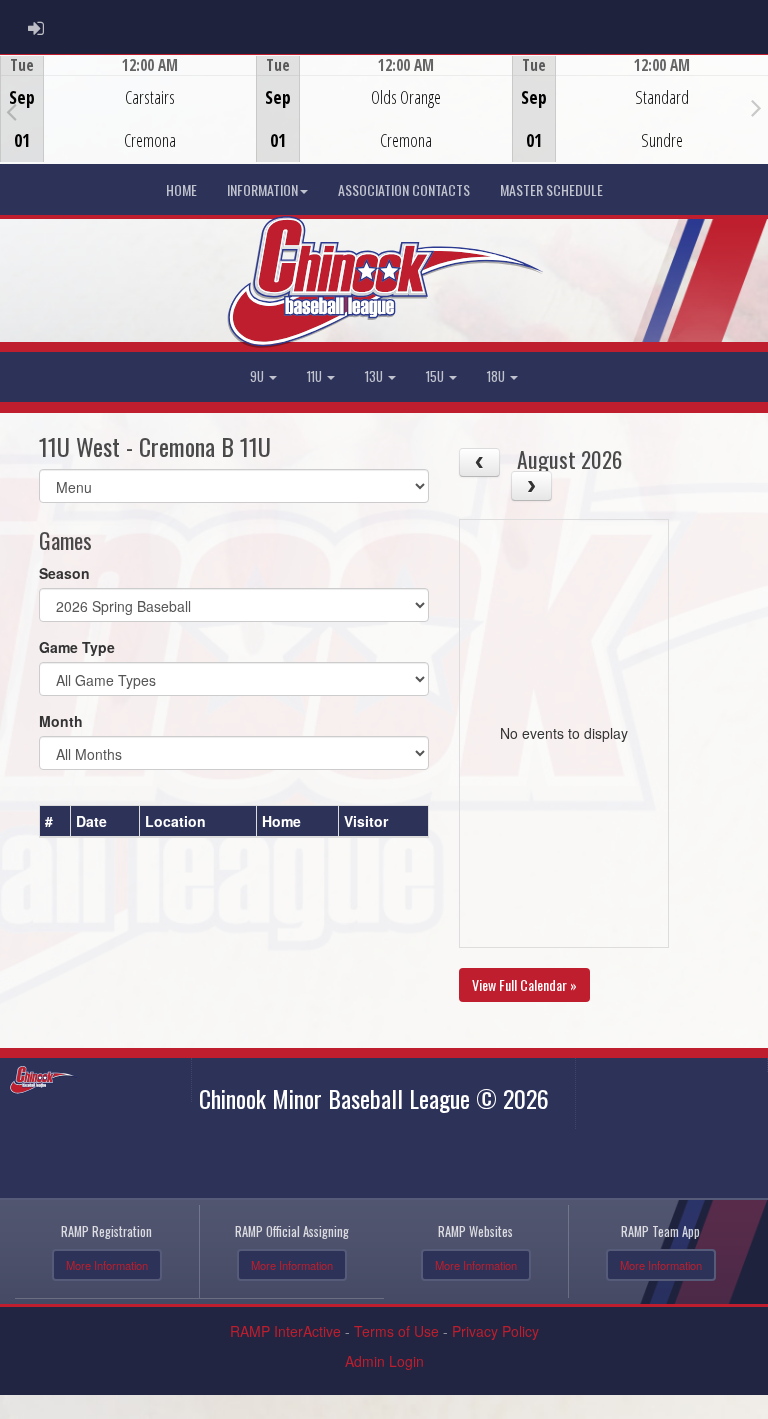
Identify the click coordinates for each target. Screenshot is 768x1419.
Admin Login (384, 1361)
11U (316, 376)
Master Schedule (551, 189)
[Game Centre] (128, 124)
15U (436, 376)
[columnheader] (55, 821)
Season (64, 573)
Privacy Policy (495, 1331)
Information (262, 189)
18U (497, 376)
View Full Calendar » (524, 984)
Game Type (77, 647)
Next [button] (756, 107)
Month (61, 721)
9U (258, 376)
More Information (107, 1265)
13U (375, 376)
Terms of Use (396, 1331)
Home (181, 189)
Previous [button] (11, 111)
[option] (128, 109)
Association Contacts (404, 189)
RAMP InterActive (285, 1331)
